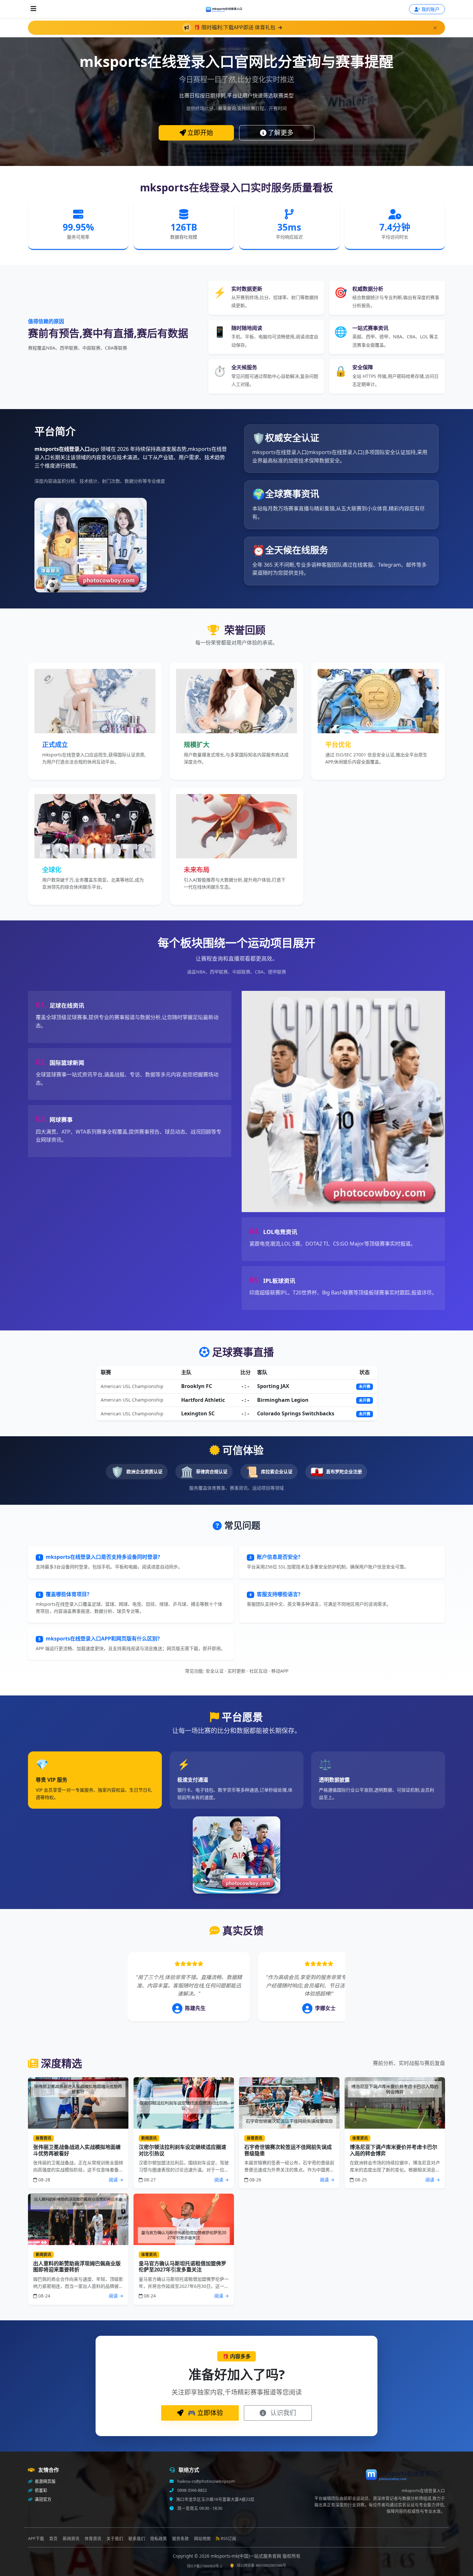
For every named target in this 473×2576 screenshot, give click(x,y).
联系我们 (137, 2539)
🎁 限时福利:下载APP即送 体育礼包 (235, 27)
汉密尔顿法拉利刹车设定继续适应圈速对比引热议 (182, 2150)
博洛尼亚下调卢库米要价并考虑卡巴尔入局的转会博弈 (394, 2150)
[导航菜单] (33, 9)
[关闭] (435, 28)
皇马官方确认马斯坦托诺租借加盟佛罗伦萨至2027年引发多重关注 (182, 2266)
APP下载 (36, 2539)
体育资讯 (93, 2539)
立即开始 (200, 133)
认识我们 (282, 2413)
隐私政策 (159, 2539)
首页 (53, 2539)
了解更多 (281, 133)
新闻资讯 (71, 2539)
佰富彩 (41, 2490)
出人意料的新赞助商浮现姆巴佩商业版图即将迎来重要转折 (77, 2266)
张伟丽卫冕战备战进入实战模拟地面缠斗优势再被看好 (77, 2150)
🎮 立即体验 (204, 2413)
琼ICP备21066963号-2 (204, 2566)
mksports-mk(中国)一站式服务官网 (247, 2556)
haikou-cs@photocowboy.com (206, 2481)
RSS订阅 (228, 2539)
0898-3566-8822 (192, 2490)
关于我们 (115, 2539)
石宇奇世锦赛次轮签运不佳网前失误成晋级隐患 (288, 2150)
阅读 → (116, 2180)
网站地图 (202, 2539)
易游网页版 (45, 2481)
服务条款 (181, 2539)
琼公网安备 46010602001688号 (261, 2565)
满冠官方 (43, 2499)
